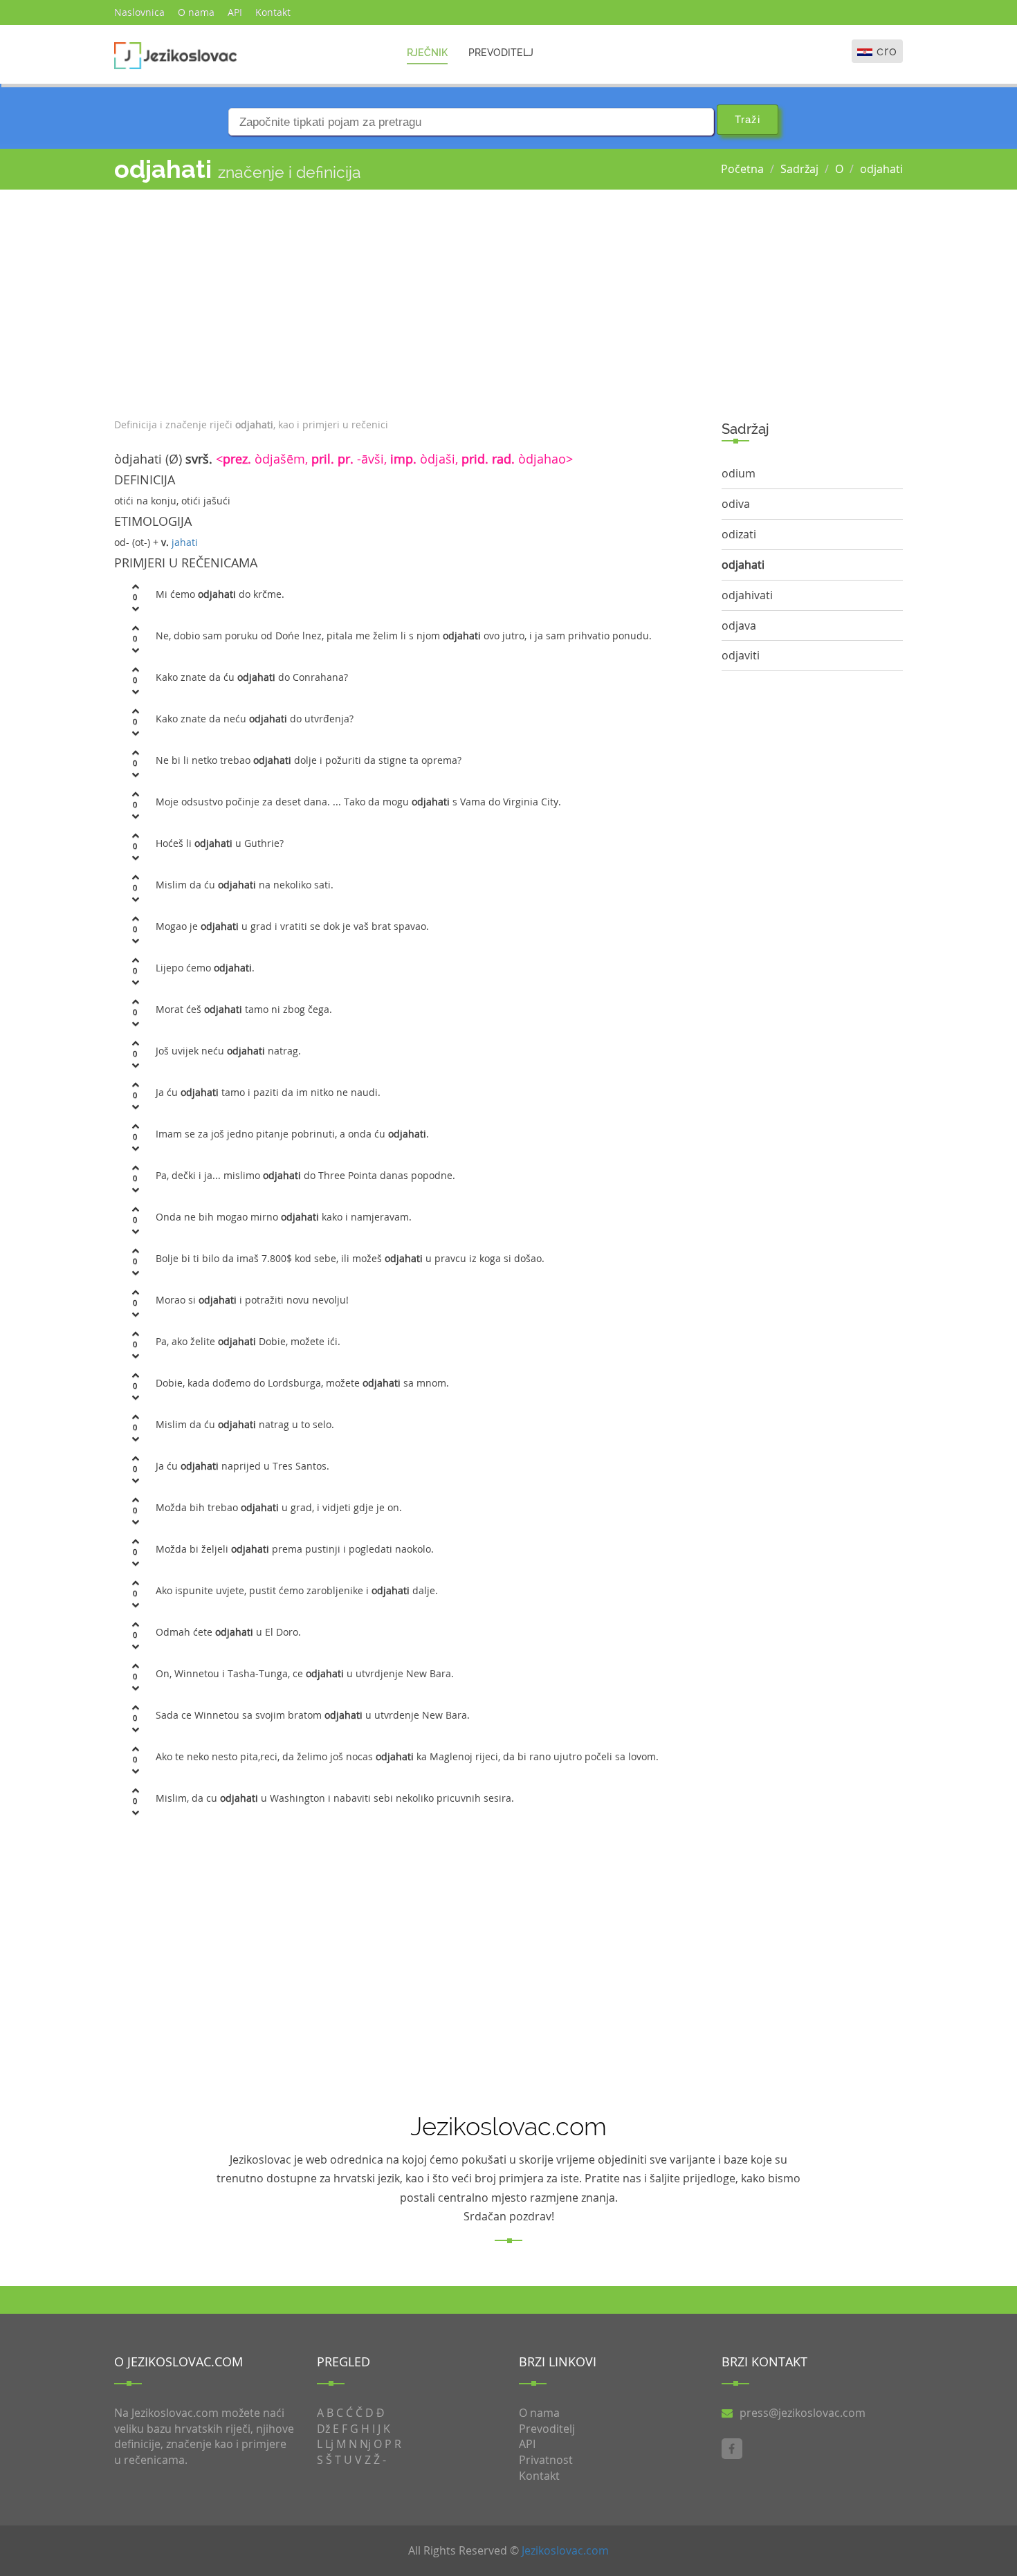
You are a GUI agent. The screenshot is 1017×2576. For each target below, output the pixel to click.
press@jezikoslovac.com (803, 2413)
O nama (196, 12)
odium (739, 473)
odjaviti (741, 655)
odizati (739, 534)
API (235, 12)
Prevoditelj (501, 53)
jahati (185, 542)
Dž (323, 2429)
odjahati (881, 169)
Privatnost (546, 2460)
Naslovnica (139, 12)
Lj (329, 2444)
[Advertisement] (407, 300)
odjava (739, 625)
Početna (742, 169)
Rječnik (427, 53)
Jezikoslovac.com (565, 2550)
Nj (365, 2444)
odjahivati (747, 595)
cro (887, 51)
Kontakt (273, 12)
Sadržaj (799, 169)
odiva (736, 504)
